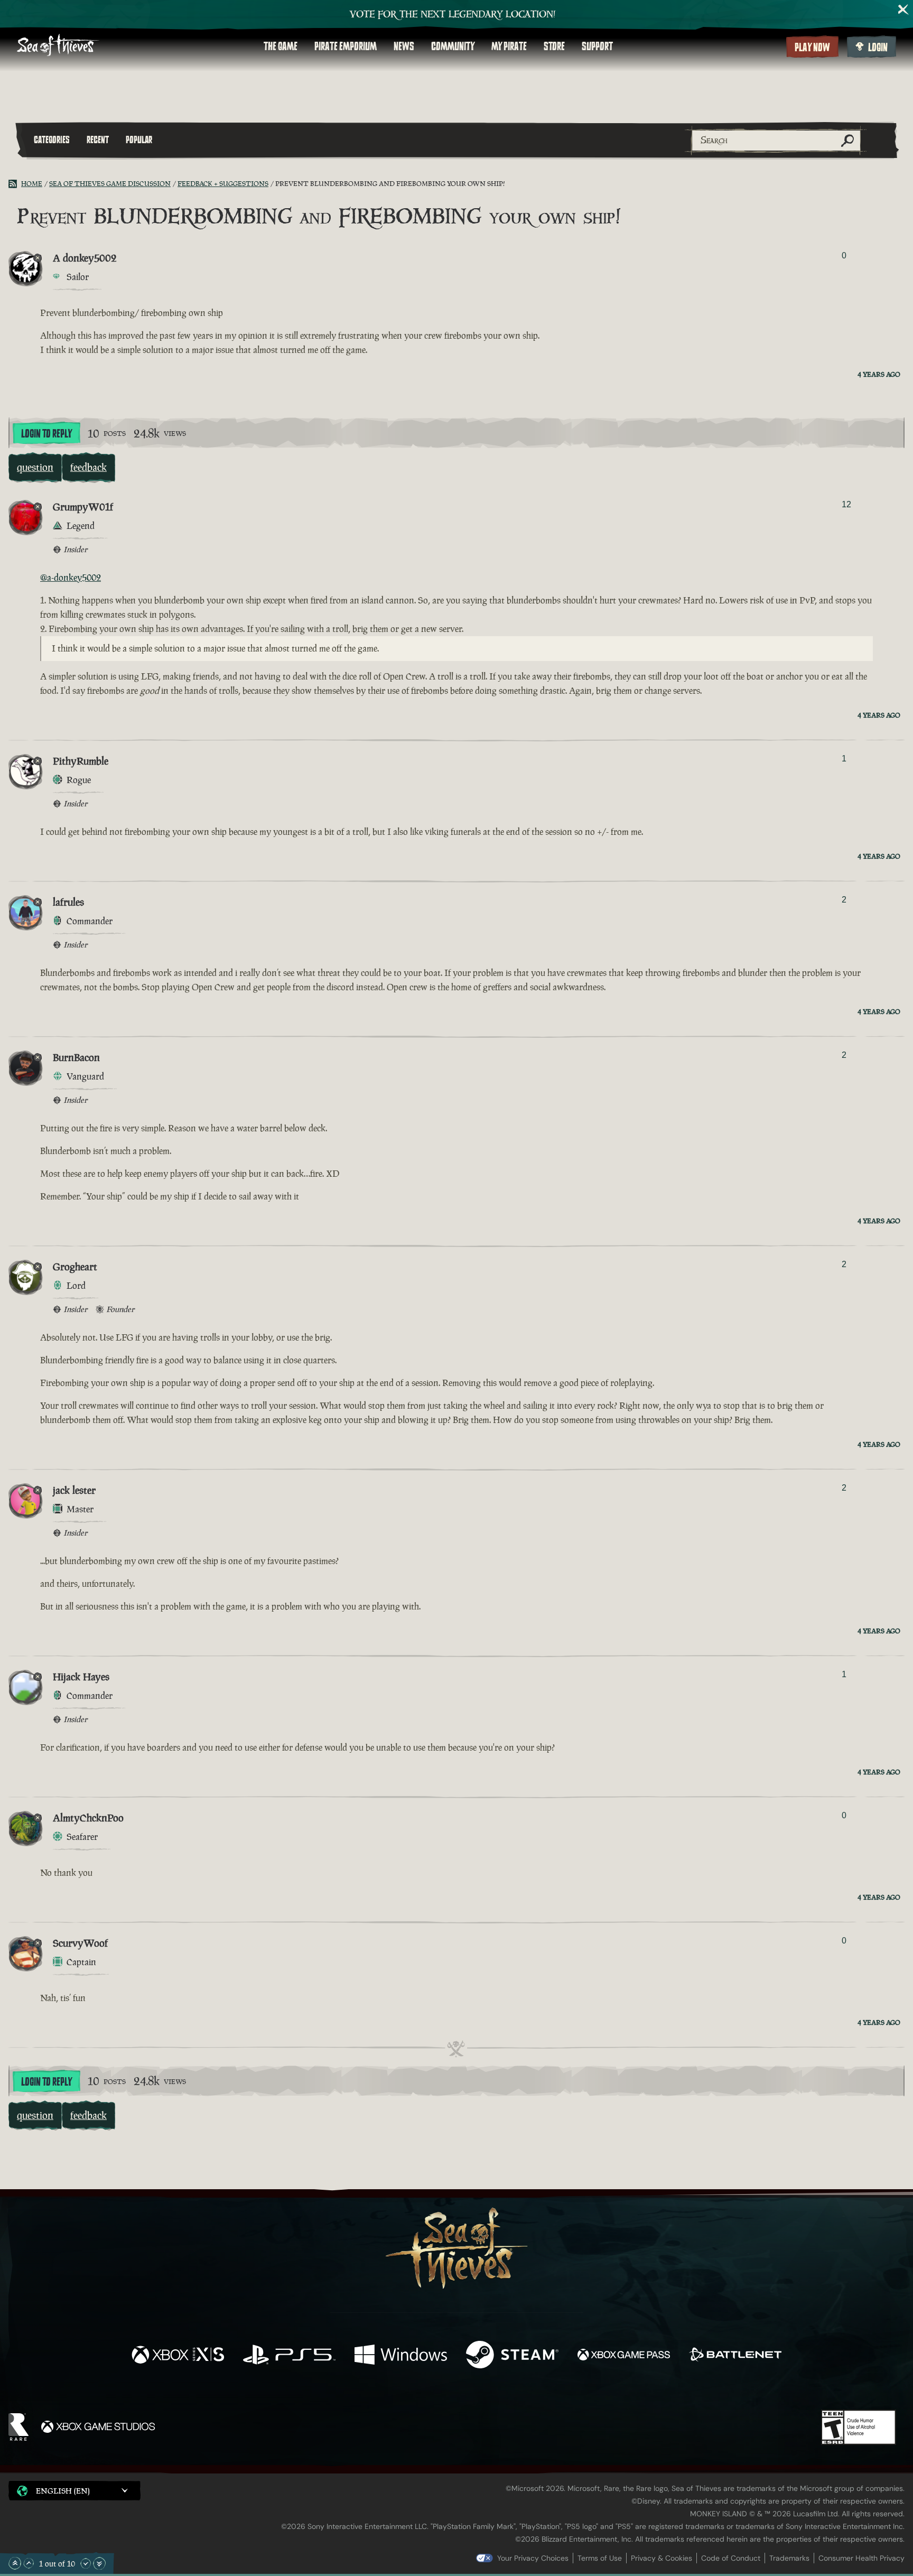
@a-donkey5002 (71, 578)
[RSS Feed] (15, 184)
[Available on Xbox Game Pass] (624, 2356)
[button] (74, 2491)
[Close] (903, 10)
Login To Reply (46, 434)
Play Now (812, 48)
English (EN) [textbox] (63, 2491)
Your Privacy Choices (533, 2558)
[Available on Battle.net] (735, 2356)
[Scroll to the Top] (15, 2563)
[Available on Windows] (401, 2356)
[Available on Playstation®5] (289, 2356)
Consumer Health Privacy (861, 2558)
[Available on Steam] (512, 2356)
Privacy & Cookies (662, 2558)
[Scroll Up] (29, 2563)
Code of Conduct (731, 2558)
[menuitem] (281, 47)
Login (878, 48)
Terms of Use (600, 2558)
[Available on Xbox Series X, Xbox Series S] (178, 2356)
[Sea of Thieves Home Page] (58, 46)
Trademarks (789, 2558)
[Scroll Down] (86, 2563)
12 (846, 504)
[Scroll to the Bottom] (99, 2563)
